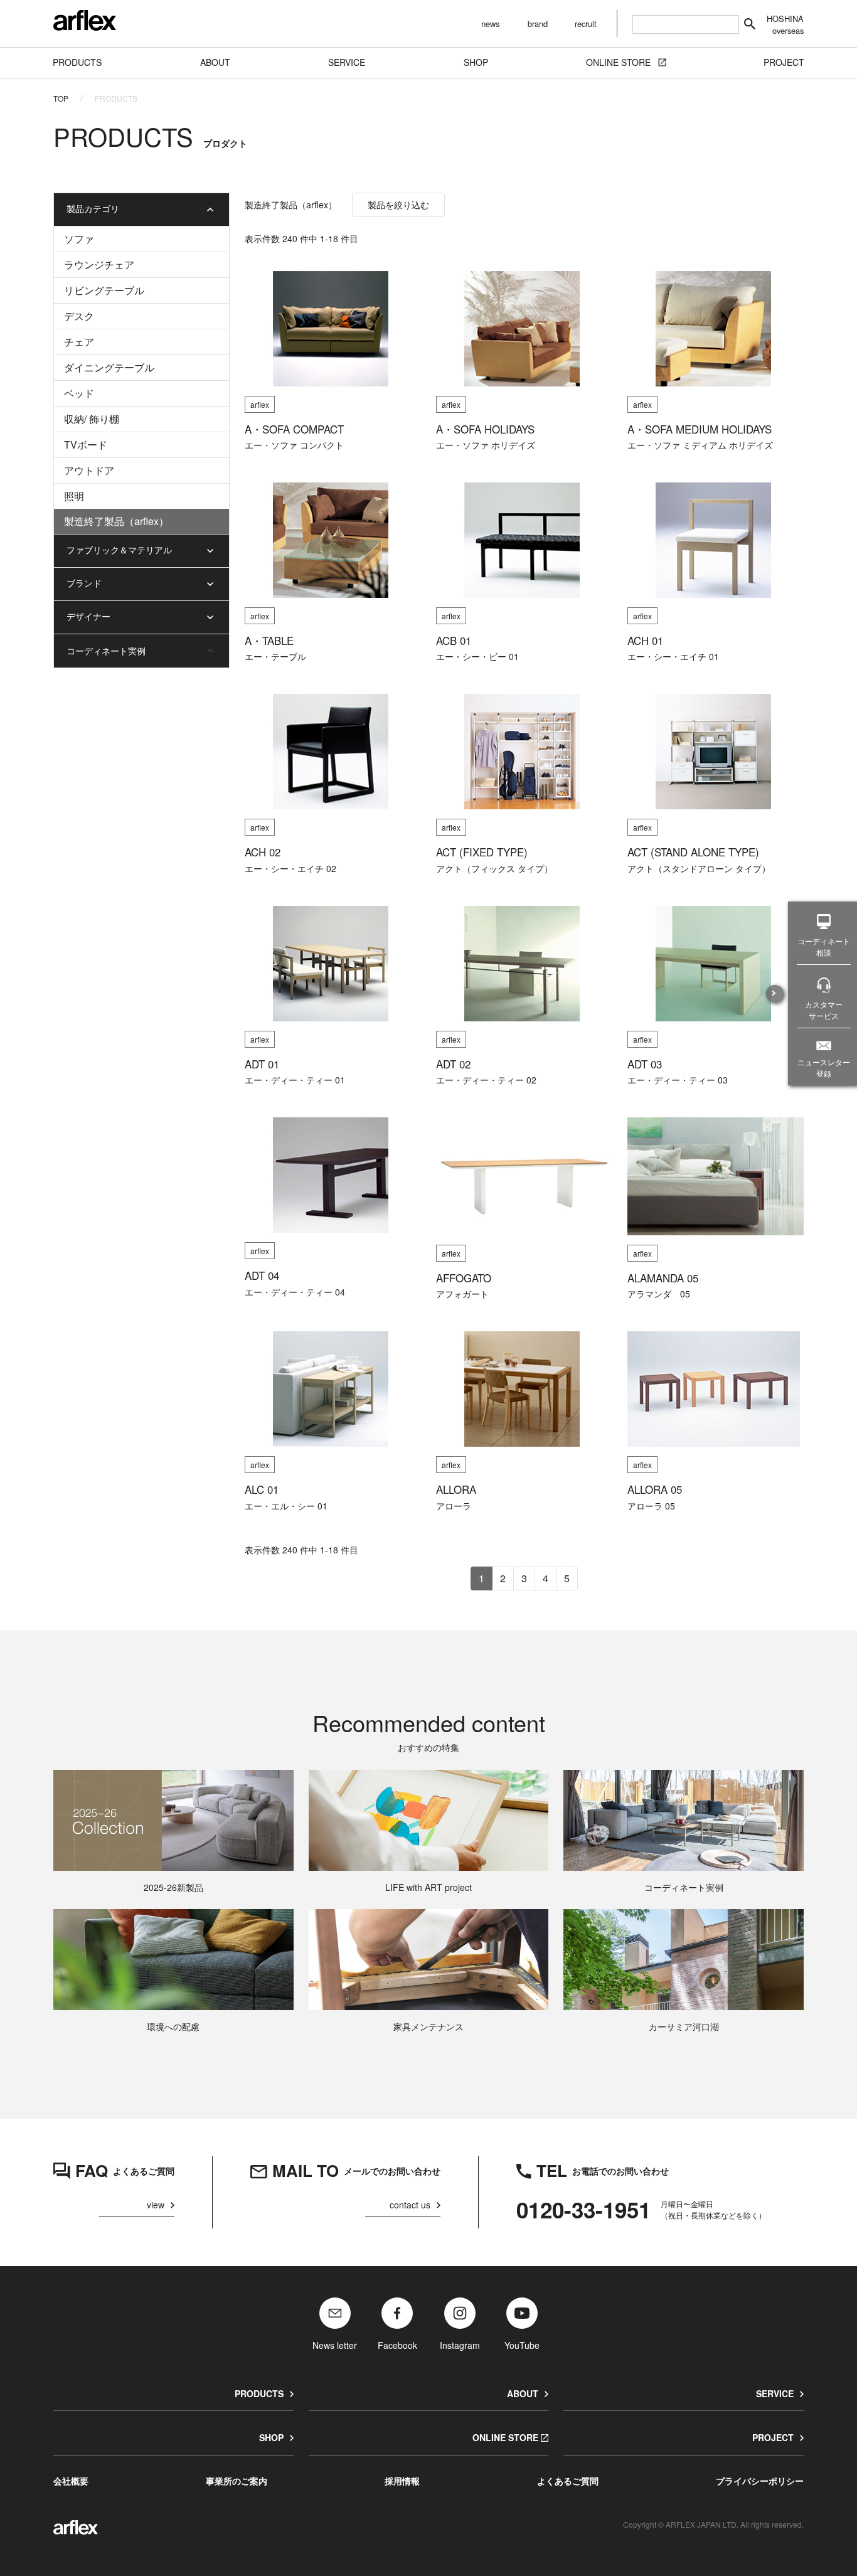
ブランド (84, 583)
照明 (74, 496)
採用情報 (402, 2481)
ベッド (79, 393)
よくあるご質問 (568, 2481)
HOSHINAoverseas (785, 24)
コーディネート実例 (106, 651)
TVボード (86, 444)
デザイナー (88, 616)
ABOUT (523, 2393)
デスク (79, 316)
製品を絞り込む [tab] (398, 205)
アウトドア (89, 470)
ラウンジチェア (99, 264)
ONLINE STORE (505, 2437)
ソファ (79, 239)
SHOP (271, 2437)
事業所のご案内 (237, 2481)
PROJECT (773, 2437)
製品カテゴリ (93, 208)
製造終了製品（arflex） (116, 521)
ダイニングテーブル (109, 367)
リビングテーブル (104, 290)
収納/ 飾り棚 (92, 419)
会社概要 (71, 2481)
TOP (61, 98)
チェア (79, 342)
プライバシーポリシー (760, 2481)
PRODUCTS (259, 2393)
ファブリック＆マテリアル (119, 550)
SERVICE (775, 2393)
